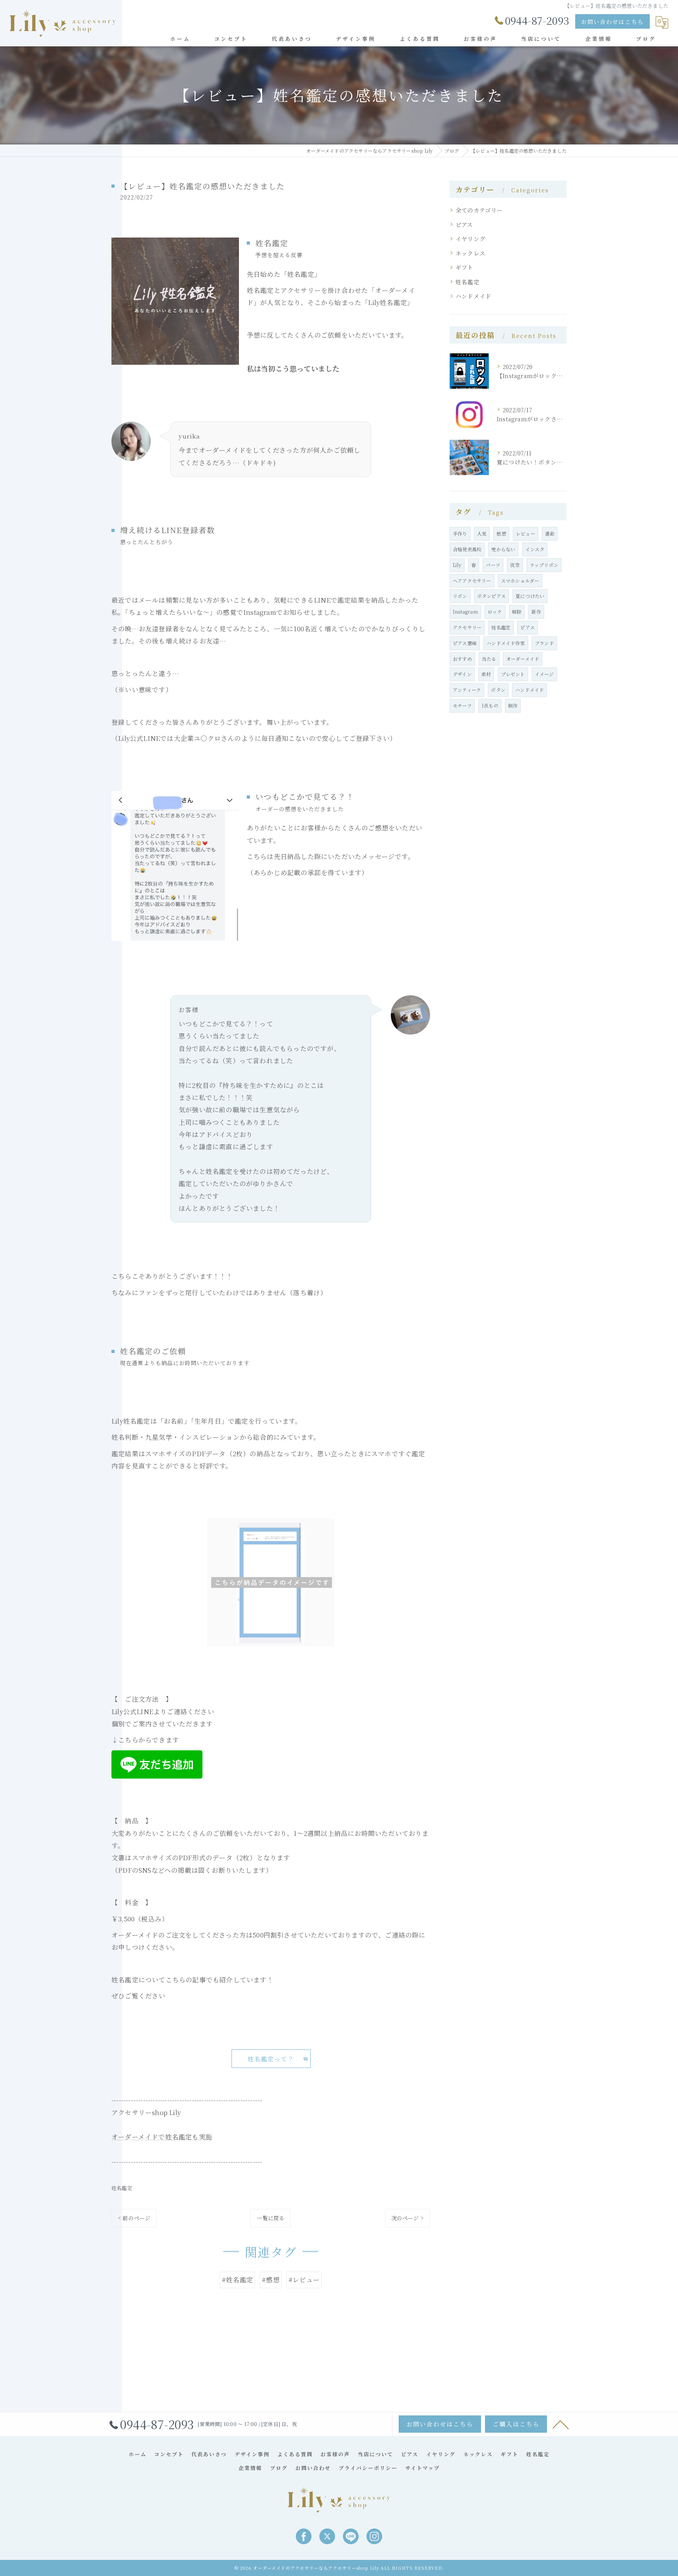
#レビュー (304, 2280)
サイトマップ (423, 2468)
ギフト (465, 267)
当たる (489, 659)
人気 (482, 533)
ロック (495, 612)
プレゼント (513, 674)
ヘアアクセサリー (472, 580)
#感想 (271, 2280)
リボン (460, 596)
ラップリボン (544, 565)
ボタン (498, 690)
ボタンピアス (491, 596)
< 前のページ (134, 2218)
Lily (457, 565)
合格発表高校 (467, 549)
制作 (513, 705)
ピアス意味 (465, 643)
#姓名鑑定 (237, 2280)
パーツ (493, 565)
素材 (486, 674)
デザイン (462, 674)
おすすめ (462, 659)
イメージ (544, 674)
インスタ (535, 549)
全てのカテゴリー (479, 210)
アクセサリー (467, 627)
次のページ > (407, 2218)
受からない (503, 549)
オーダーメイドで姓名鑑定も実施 (162, 2137)
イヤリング (470, 239)
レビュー (526, 533)
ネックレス (470, 253)
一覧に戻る (271, 2218)
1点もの (490, 705)
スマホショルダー (520, 580)
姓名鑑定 (122, 2188)
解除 (517, 612)
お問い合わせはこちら (612, 22)
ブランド (544, 643)
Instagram (465, 612)
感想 (501, 533)
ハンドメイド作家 (506, 643)
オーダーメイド (523, 659)
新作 (536, 612)
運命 (550, 533)
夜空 (515, 565)
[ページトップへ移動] (561, 2424)
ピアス (464, 224)
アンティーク (467, 690)
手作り (460, 533)
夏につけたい (530, 596)
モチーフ (462, 705)
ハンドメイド (473, 296)
